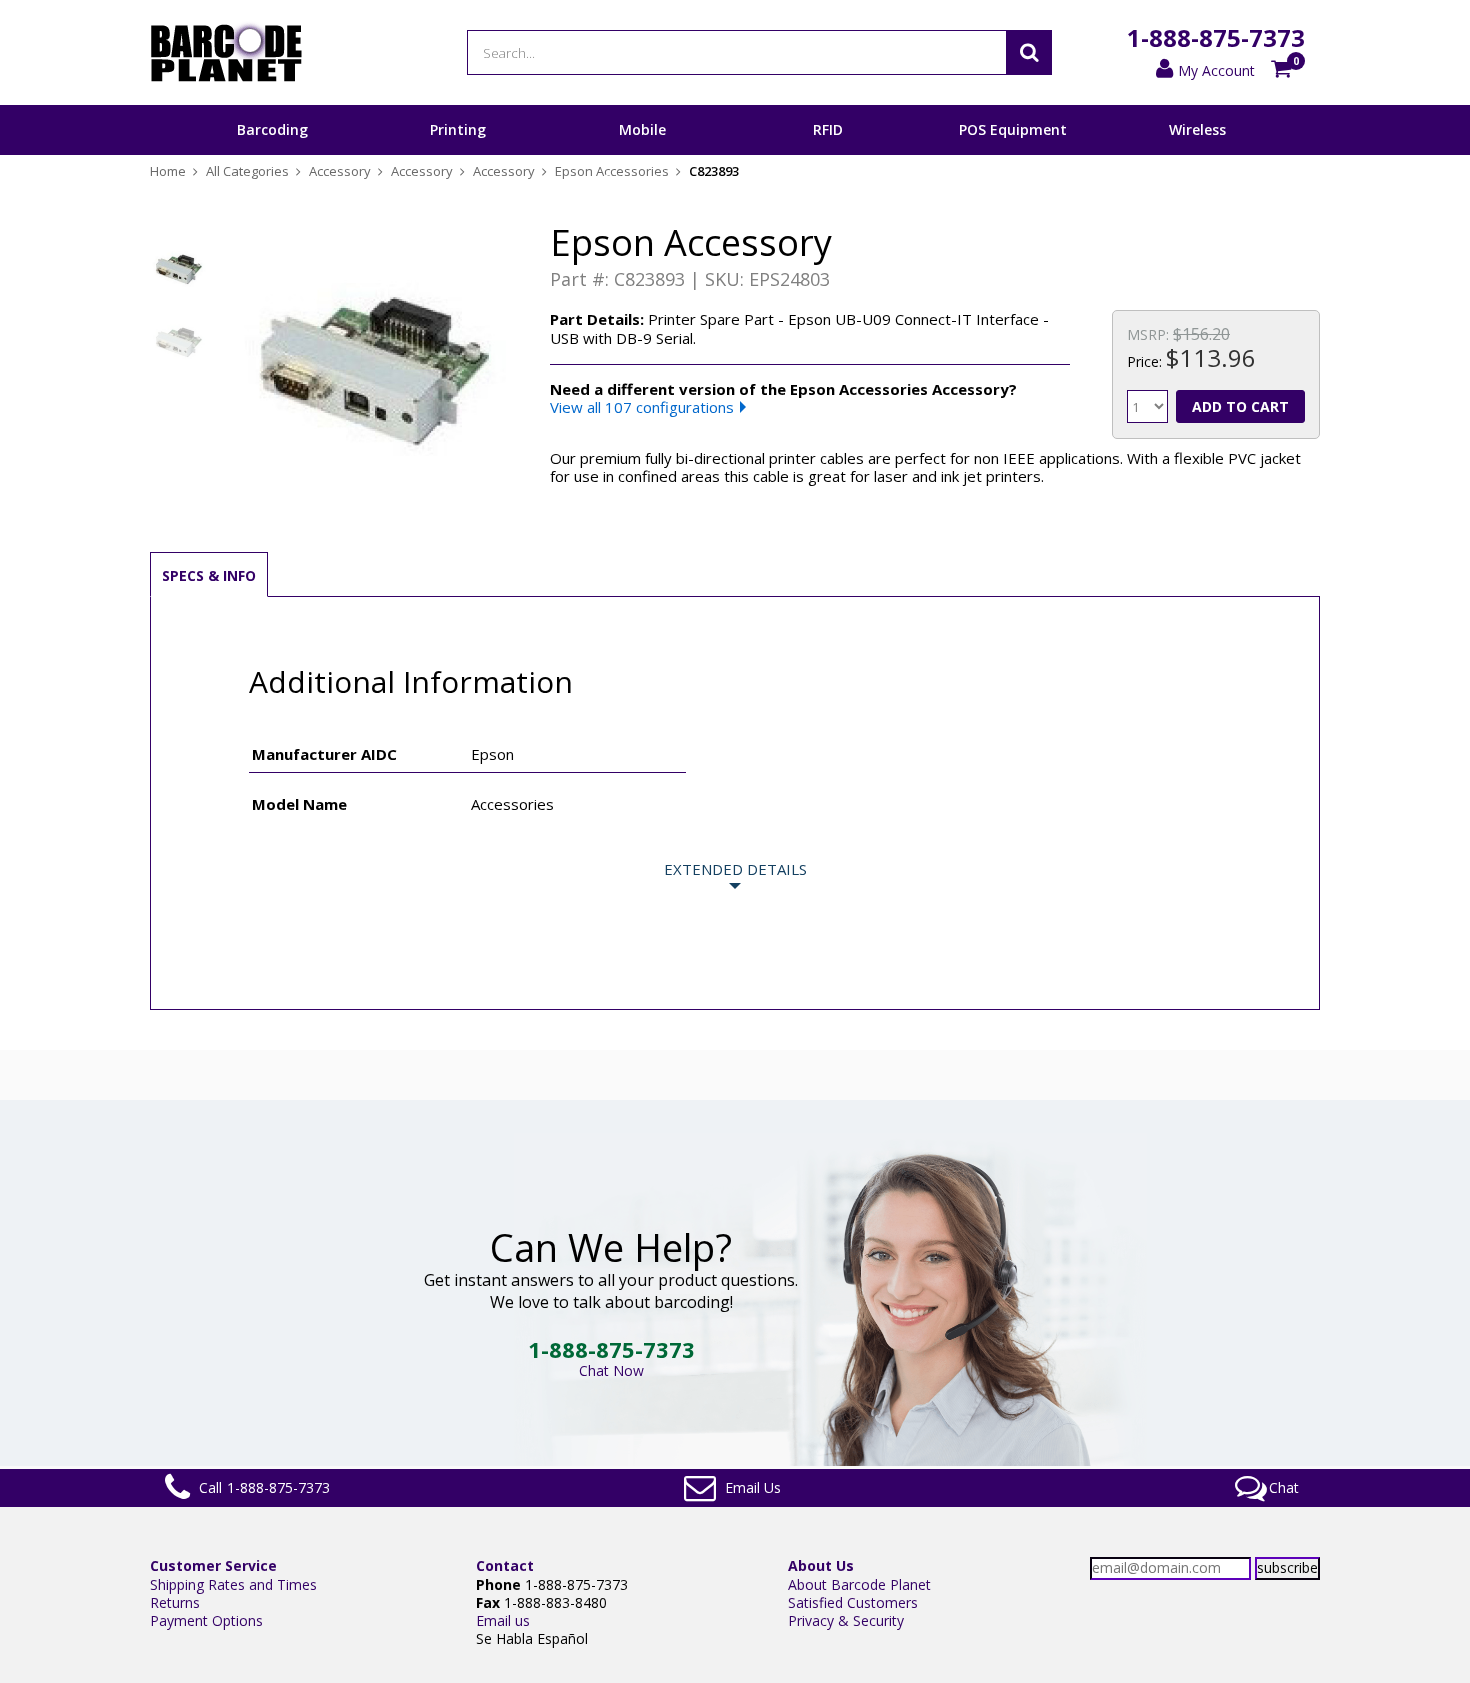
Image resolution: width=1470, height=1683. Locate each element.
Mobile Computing (642, 154)
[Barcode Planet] (226, 52)
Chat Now (611, 1370)
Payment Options (206, 1620)
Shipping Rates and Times (233, 1584)
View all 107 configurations (642, 407)
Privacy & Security (846, 1620)
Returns (175, 1602)
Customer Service (213, 1565)
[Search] (1029, 52)
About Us (821, 1565)
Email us (503, 1620)
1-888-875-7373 (1216, 37)
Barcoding (272, 129)
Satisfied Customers (853, 1602)
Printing (458, 129)
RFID (828, 129)
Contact (505, 1565)
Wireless (1197, 129)
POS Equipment (1013, 129)
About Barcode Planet (859, 1584)
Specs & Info (209, 575)
